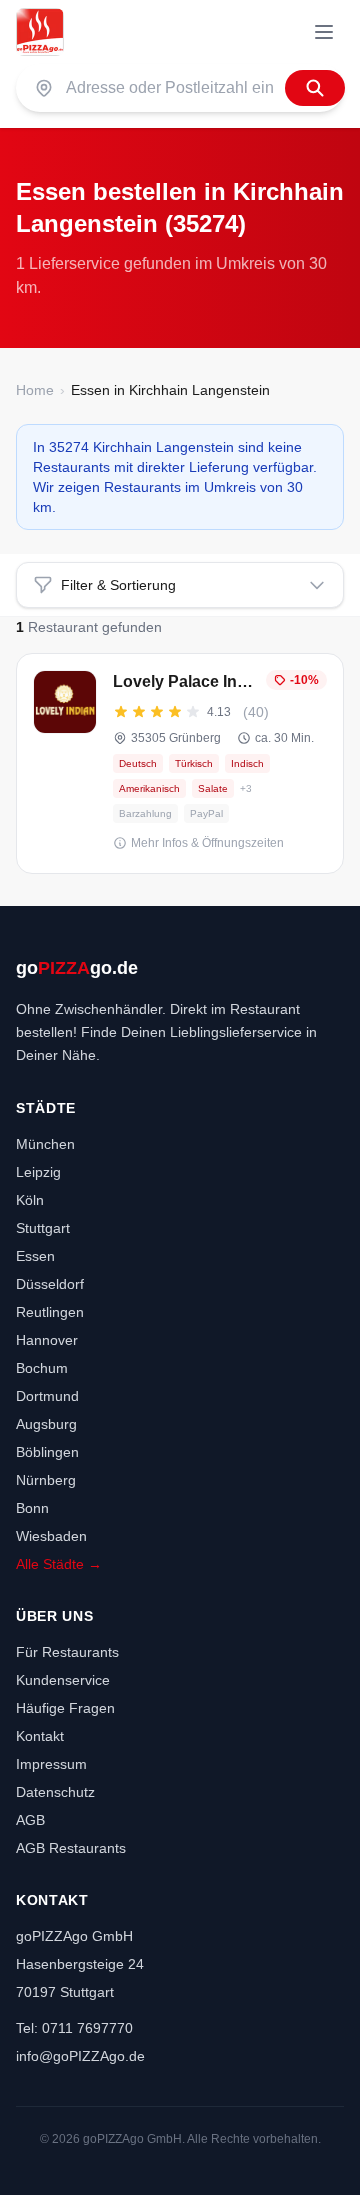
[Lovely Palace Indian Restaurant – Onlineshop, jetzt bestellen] (180, 763)
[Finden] (315, 88)
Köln (30, 1200)
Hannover (47, 1340)
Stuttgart (43, 1228)
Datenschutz (55, 1792)
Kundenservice (63, 1680)
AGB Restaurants (71, 1848)
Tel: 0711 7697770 (74, 2028)
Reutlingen (50, 1312)
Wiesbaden (51, 1536)
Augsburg (46, 1424)
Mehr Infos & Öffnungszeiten (207, 843)
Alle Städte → (59, 1564)
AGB (30, 1820)
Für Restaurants (67, 1652)
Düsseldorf (50, 1284)
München (45, 1144)
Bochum (42, 1368)
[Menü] (324, 32)
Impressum (51, 1764)
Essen (35, 1256)
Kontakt (40, 1736)
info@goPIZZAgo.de (80, 2056)
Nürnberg (46, 1480)
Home (35, 390)
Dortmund (47, 1396)
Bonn (32, 1508)
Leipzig (38, 1172)
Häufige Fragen (65, 1708)
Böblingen (47, 1452)
